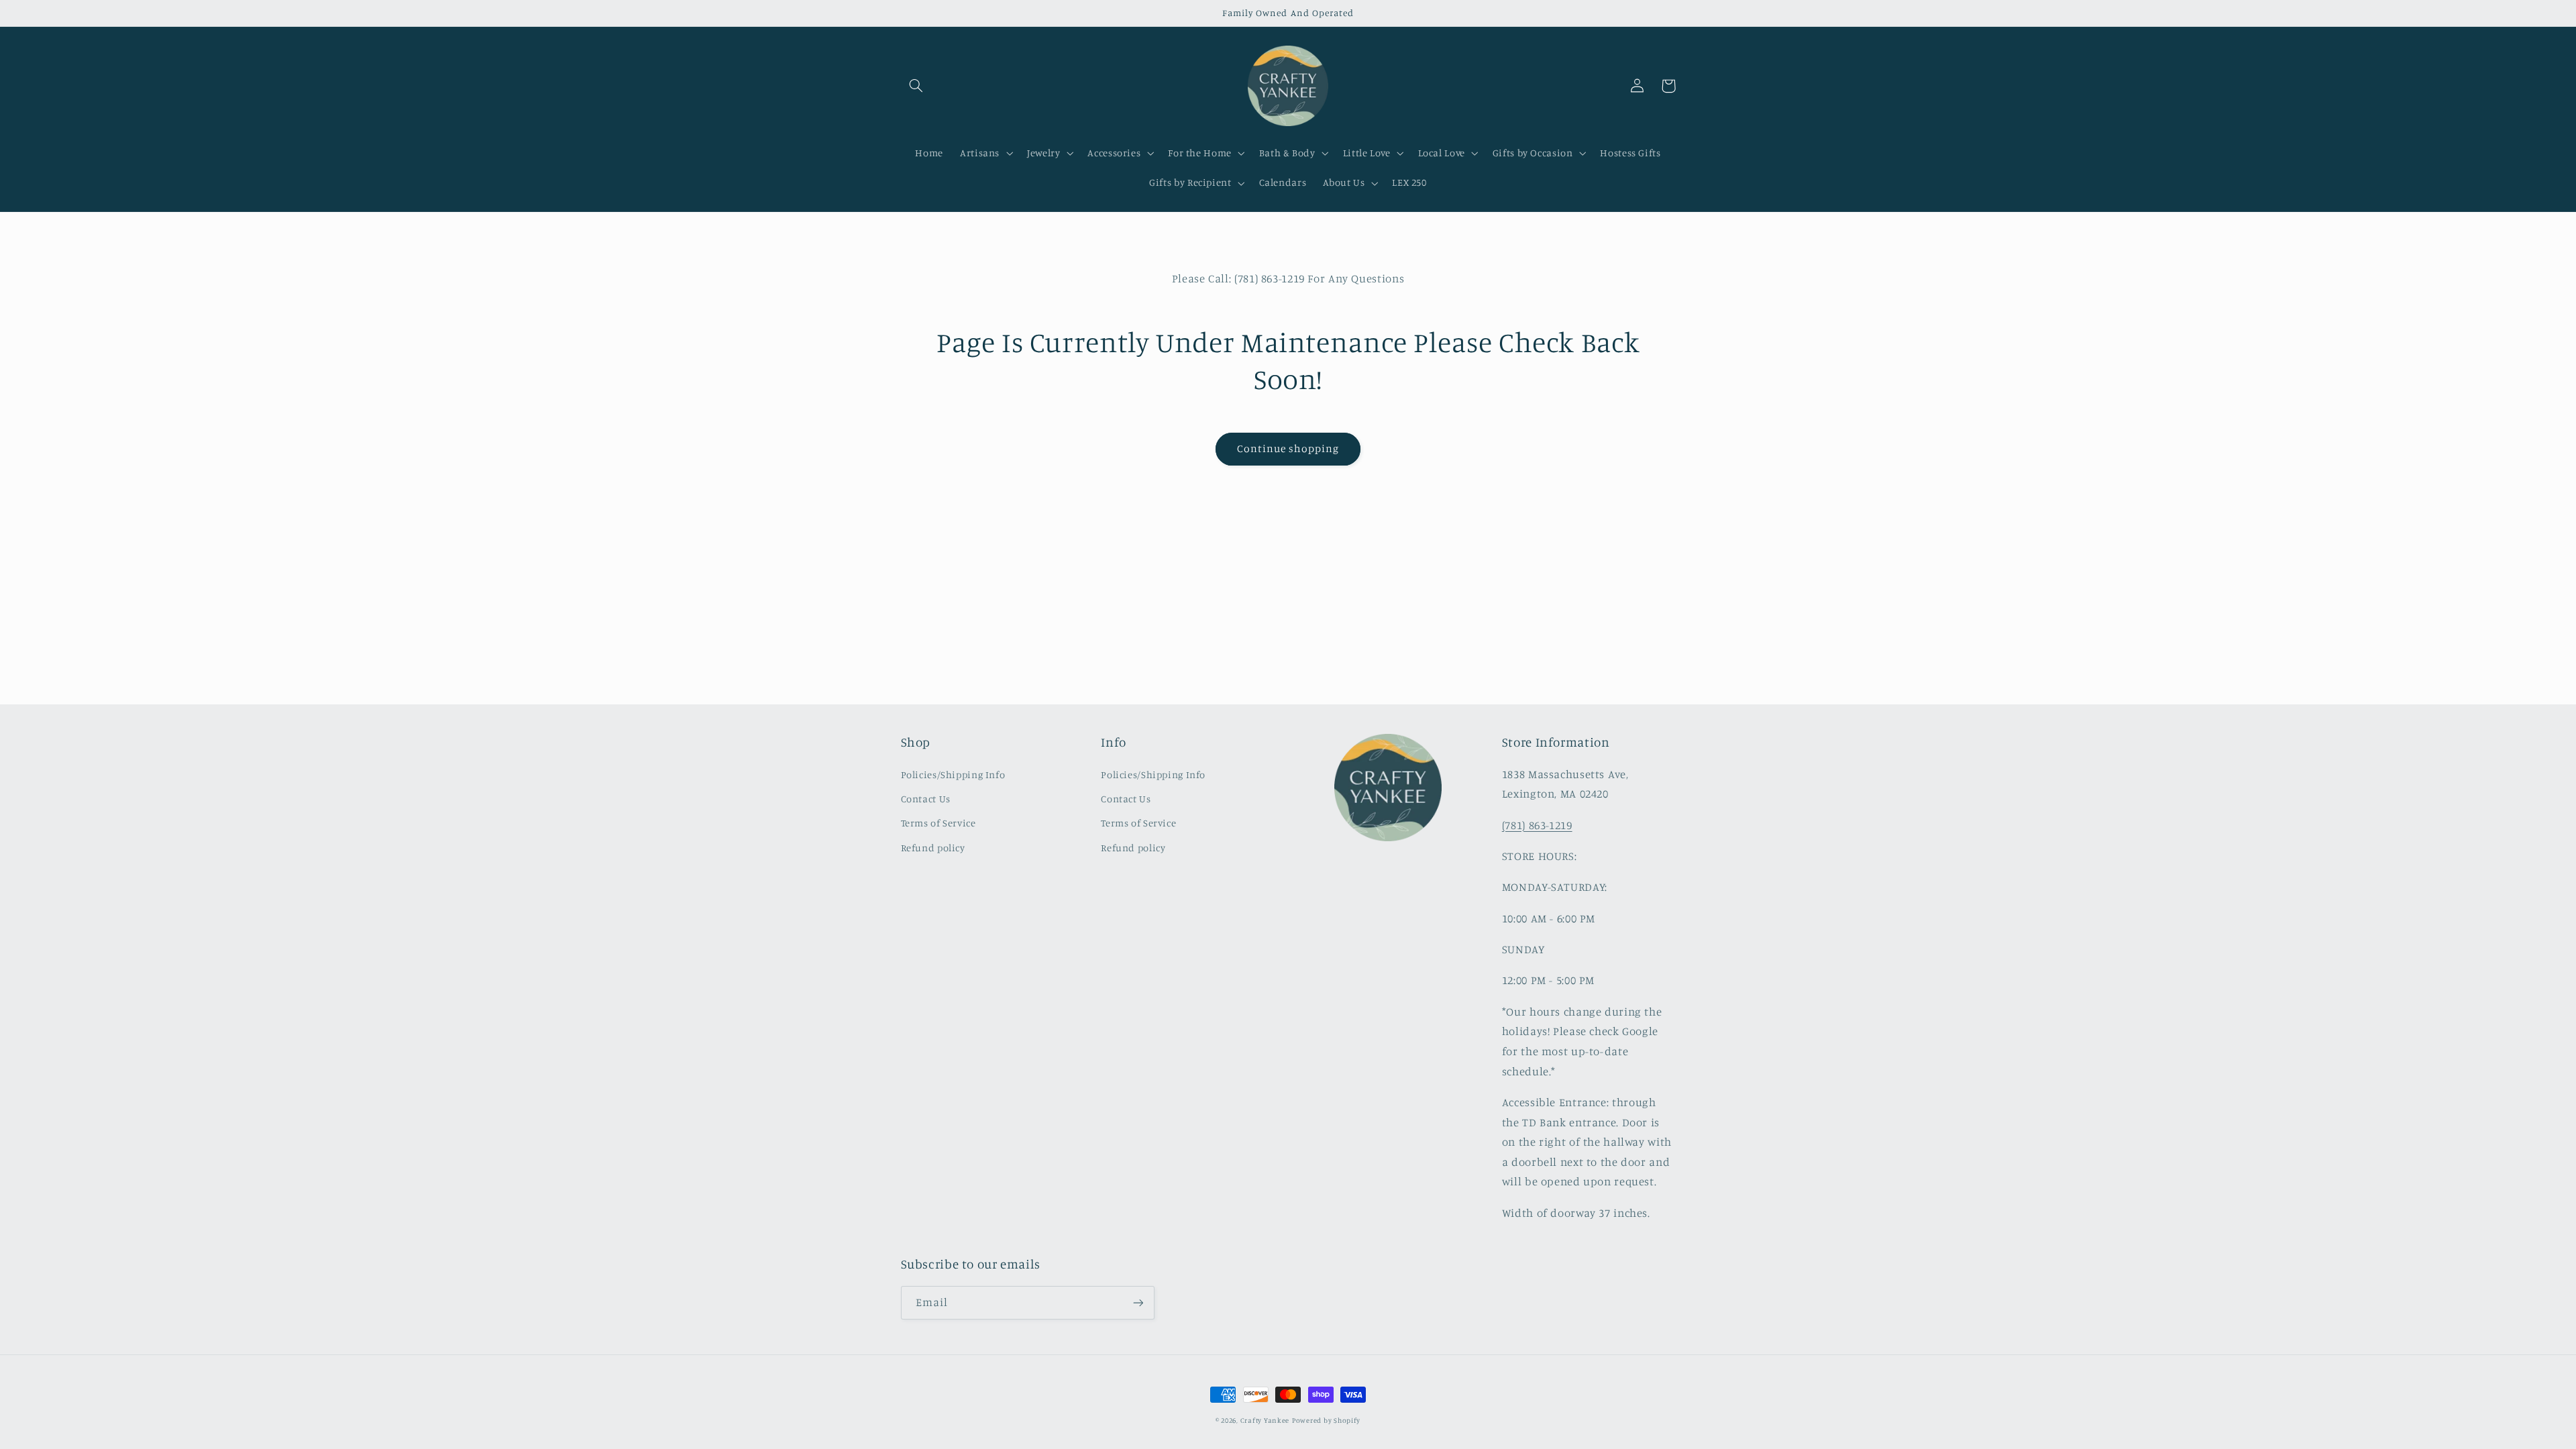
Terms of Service (938, 823)
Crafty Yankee (1265, 1420)
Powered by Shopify (1326, 1420)
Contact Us (926, 799)
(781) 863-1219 (1537, 825)
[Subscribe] (1138, 1302)
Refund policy (933, 848)
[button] (916, 86)
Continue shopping (1288, 448)
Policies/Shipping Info (953, 774)
